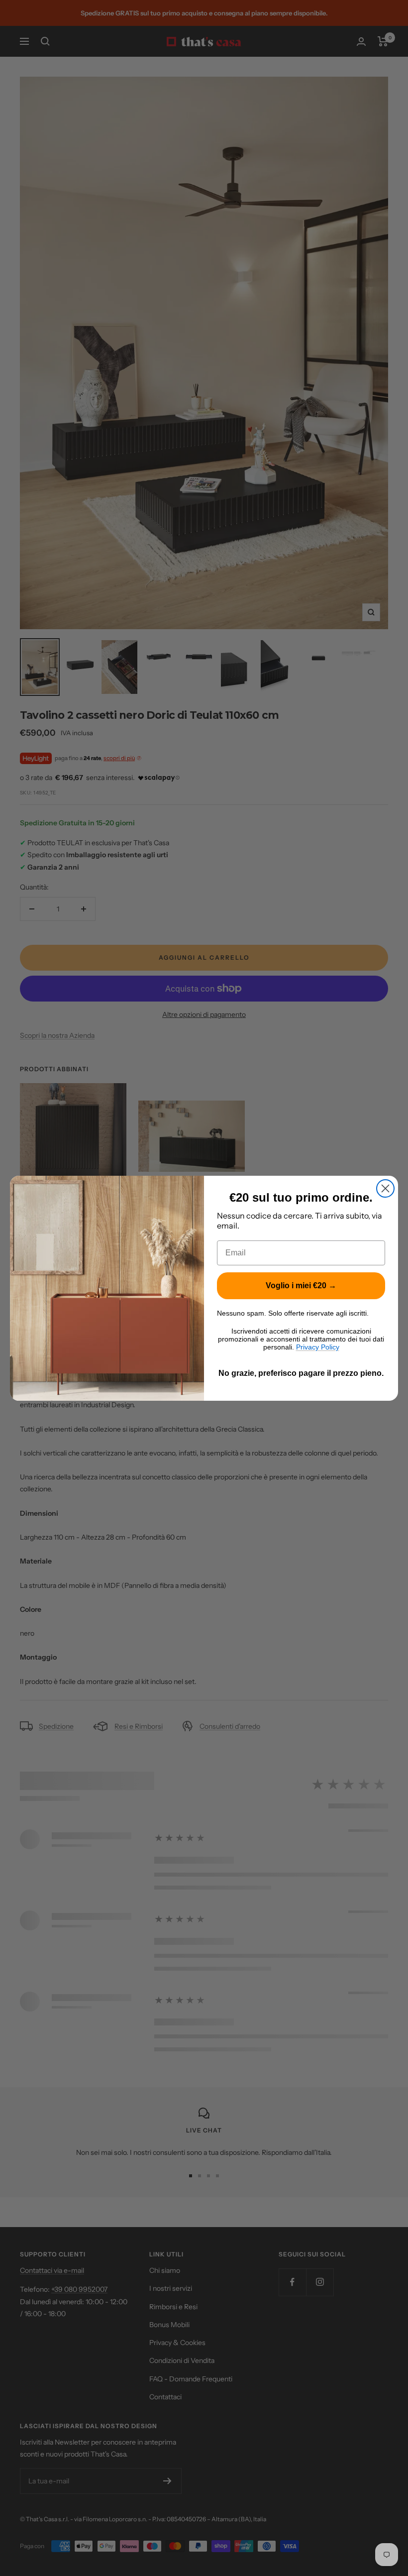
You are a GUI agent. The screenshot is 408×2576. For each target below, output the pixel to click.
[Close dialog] (385, 1188)
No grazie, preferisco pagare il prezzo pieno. (301, 1373)
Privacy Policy (318, 1347)
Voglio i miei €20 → (301, 1286)
